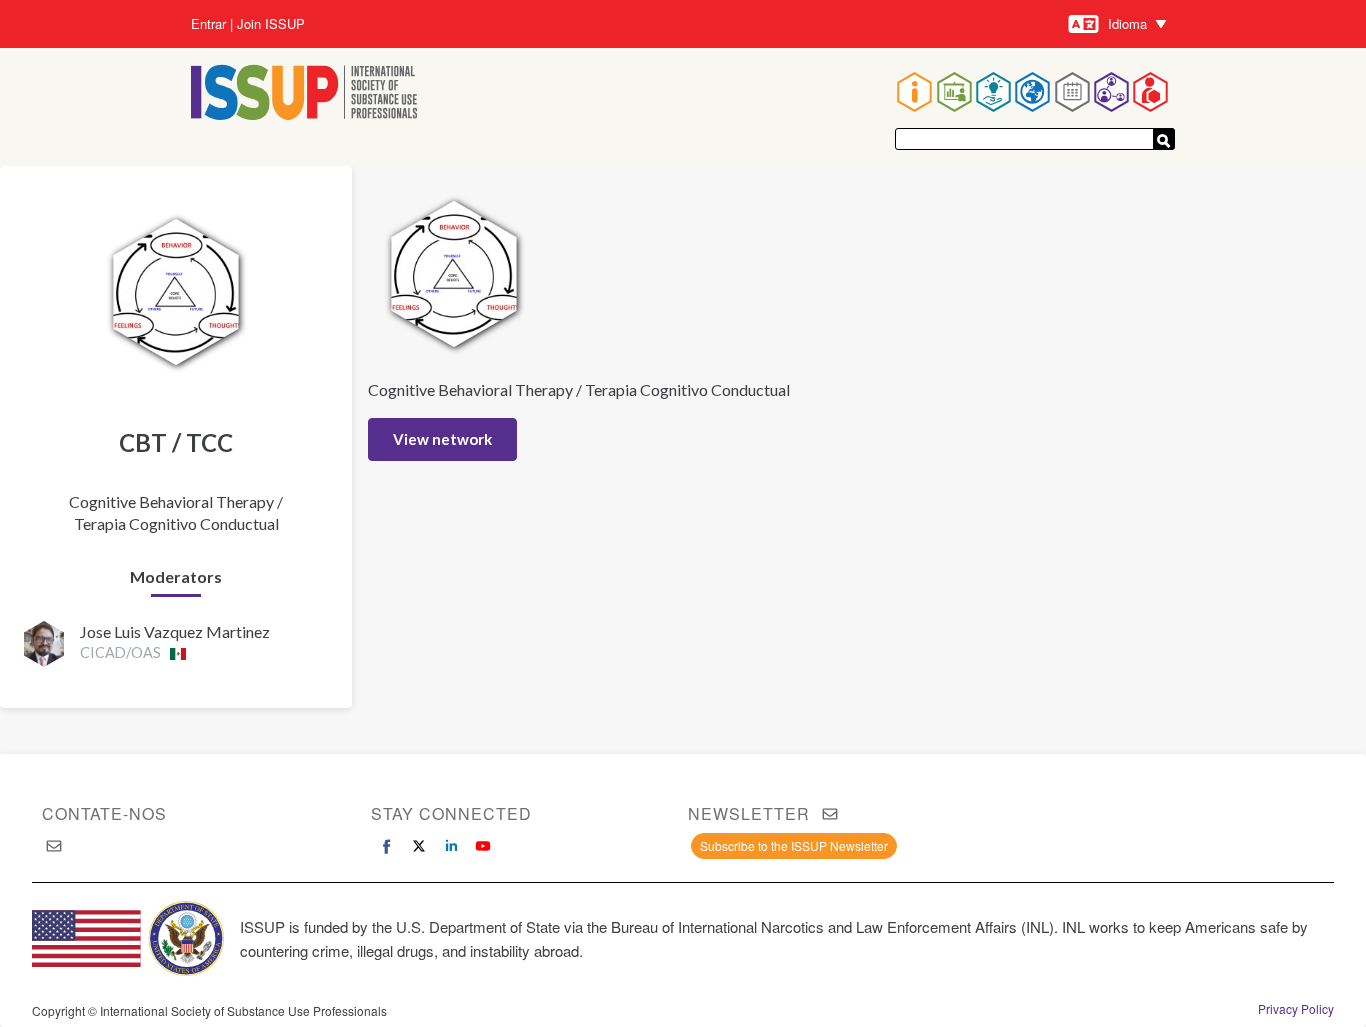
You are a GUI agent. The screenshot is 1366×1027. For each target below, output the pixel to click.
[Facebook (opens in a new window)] (387, 846)
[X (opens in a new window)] (419, 846)
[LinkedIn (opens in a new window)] (451, 846)
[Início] (304, 94)
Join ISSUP (271, 24)
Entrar (208, 24)
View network (442, 439)
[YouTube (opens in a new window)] (483, 846)
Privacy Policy (1296, 1009)
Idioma (1127, 23)
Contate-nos (104, 813)
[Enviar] (1164, 139)
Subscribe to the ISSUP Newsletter (794, 845)
